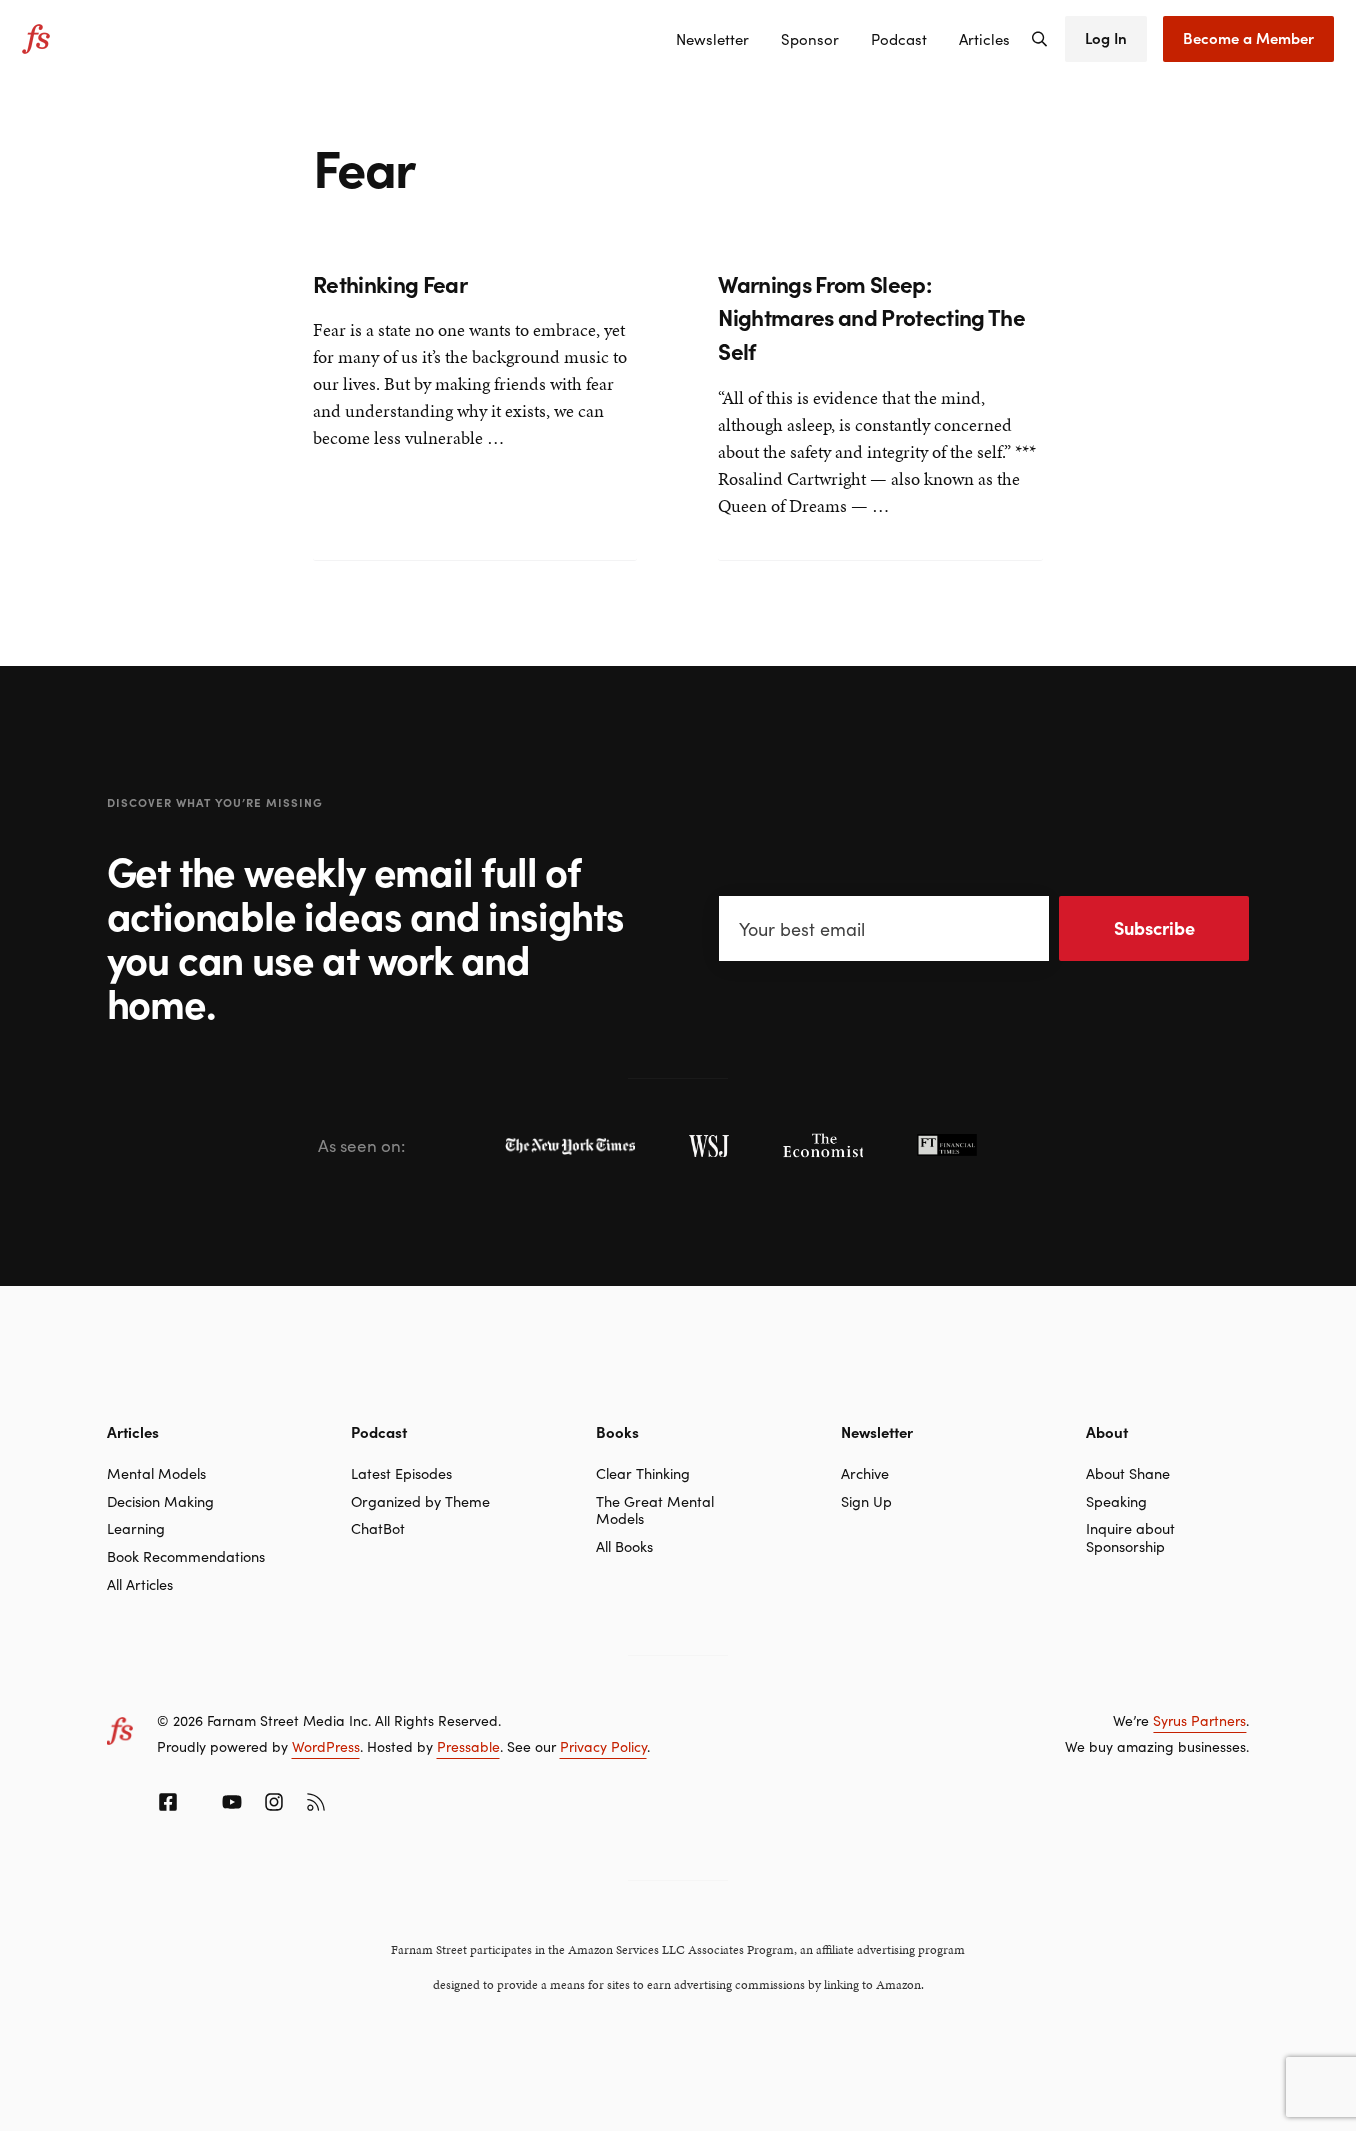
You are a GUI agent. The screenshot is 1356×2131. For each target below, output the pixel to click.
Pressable (468, 1746)
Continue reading (380, 508)
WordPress (326, 1746)
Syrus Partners (1199, 1720)
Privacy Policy (603, 1746)
